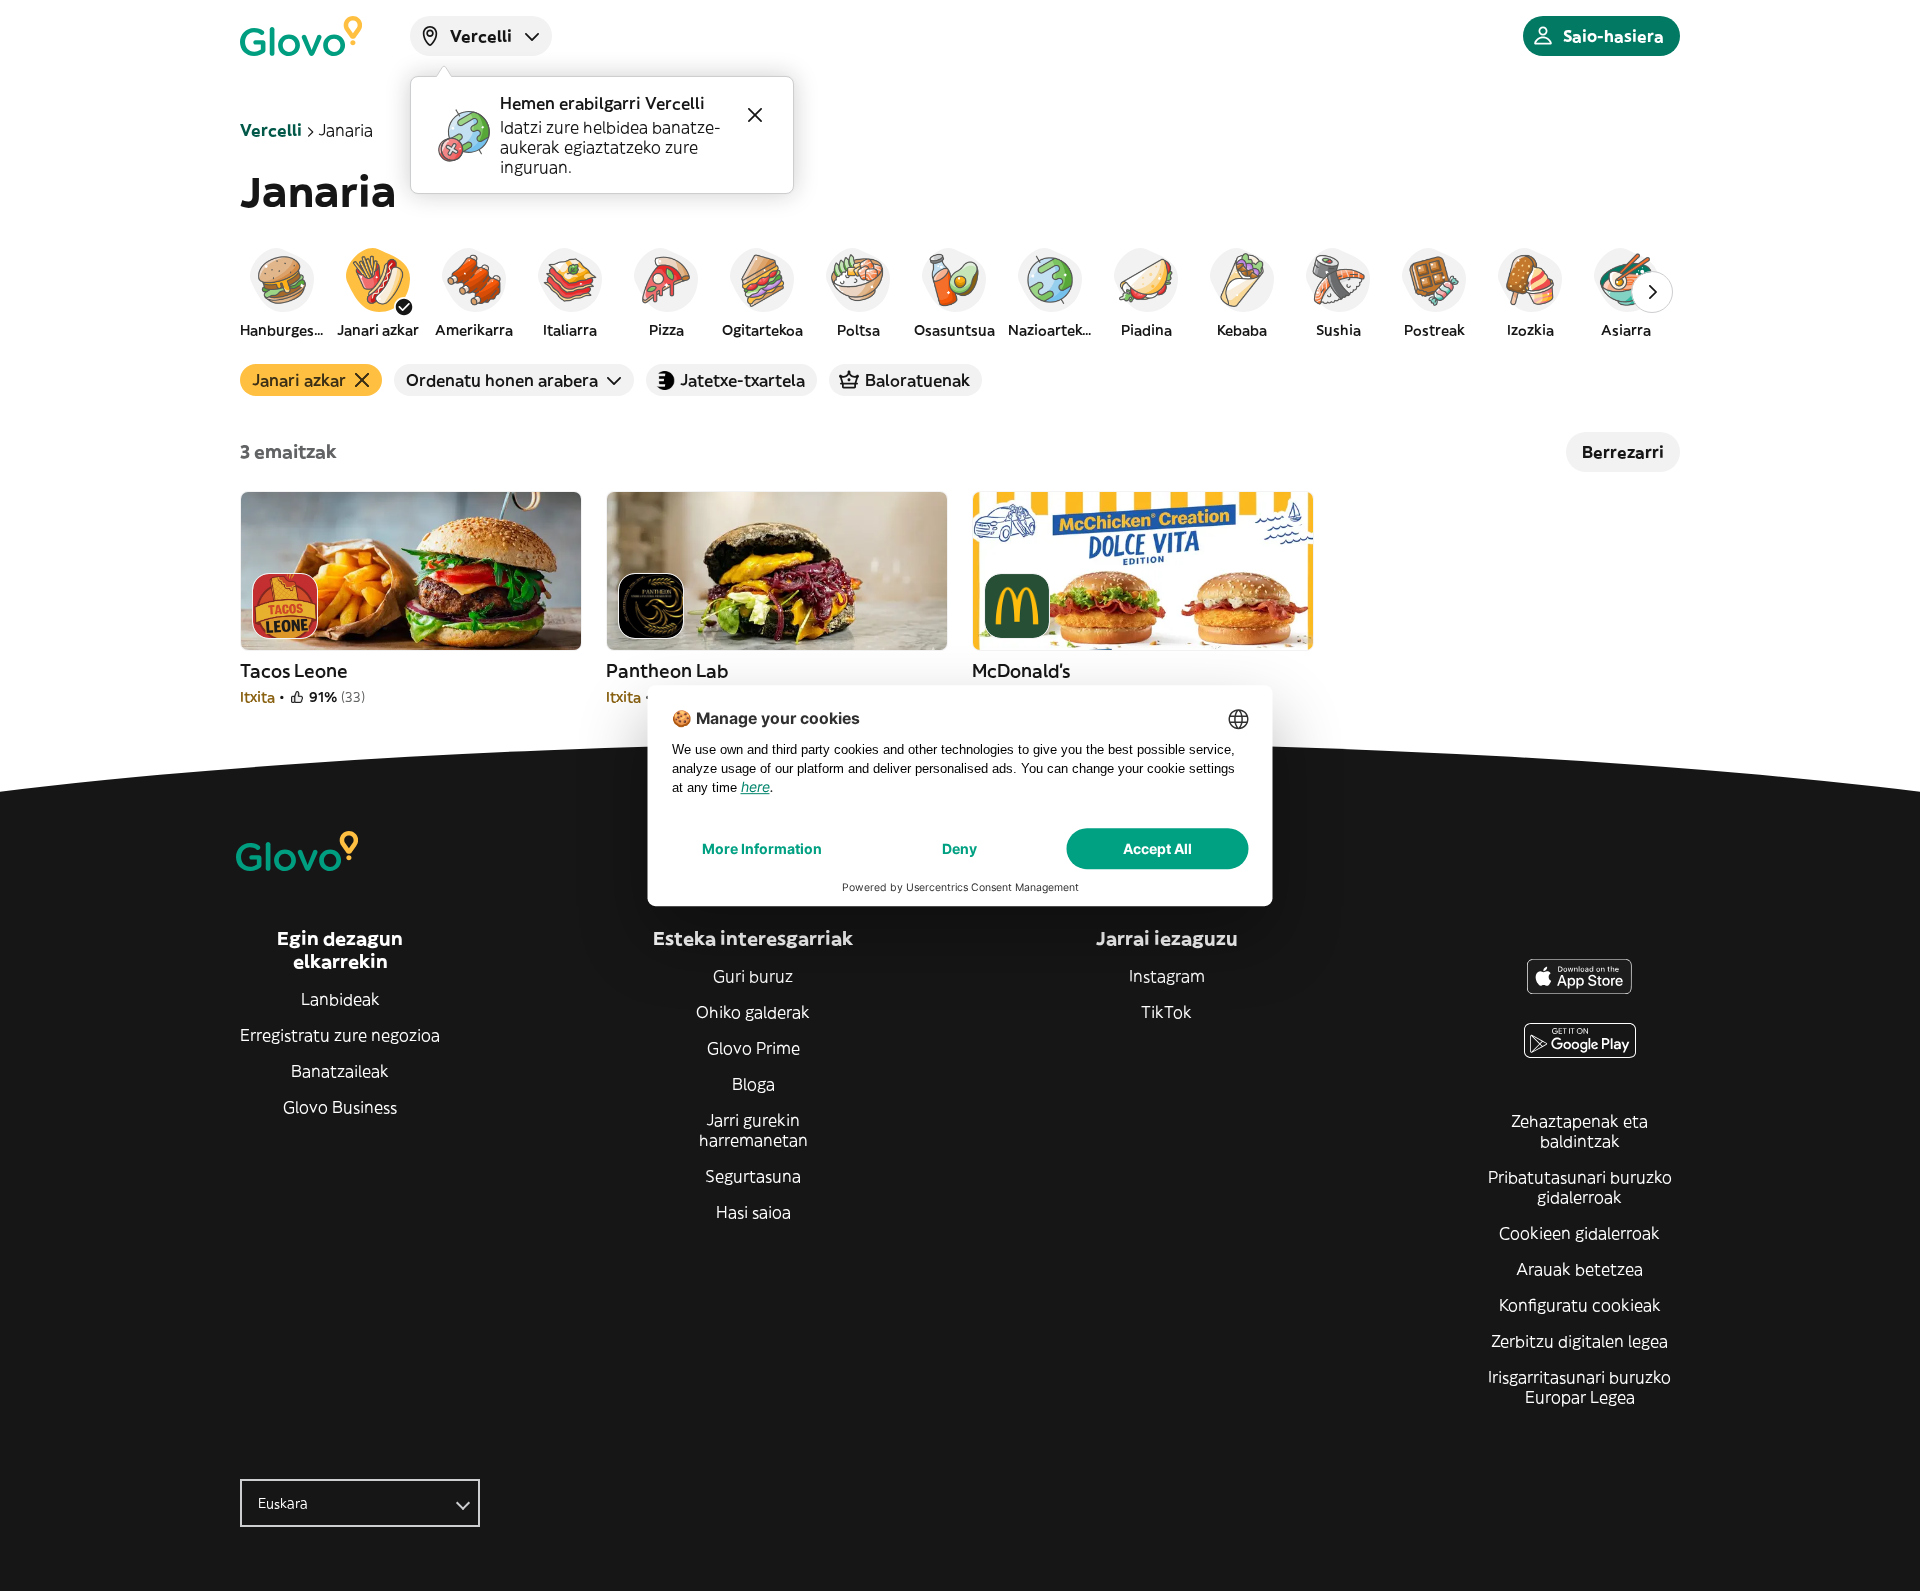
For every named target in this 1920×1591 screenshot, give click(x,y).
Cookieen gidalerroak (1579, 1233)
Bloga (753, 1084)
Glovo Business (340, 1107)
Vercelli (271, 130)
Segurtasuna (753, 1176)
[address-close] (755, 115)
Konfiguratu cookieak (1580, 1305)
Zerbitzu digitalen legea (1579, 1341)
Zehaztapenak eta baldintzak (1579, 1131)
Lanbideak (340, 999)
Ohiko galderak (753, 1012)
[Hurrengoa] (1652, 292)
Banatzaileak (340, 1071)
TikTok (1166, 1012)
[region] (960, 292)
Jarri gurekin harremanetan (753, 1130)
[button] (282, 292)
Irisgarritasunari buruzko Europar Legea (1579, 1387)
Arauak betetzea (1579, 1269)
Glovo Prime (753, 1048)
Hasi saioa (753, 1212)
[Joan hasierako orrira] (301, 36)
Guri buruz (753, 976)
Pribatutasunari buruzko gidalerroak (1580, 1187)
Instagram (1167, 976)
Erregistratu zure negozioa (340, 1035)
